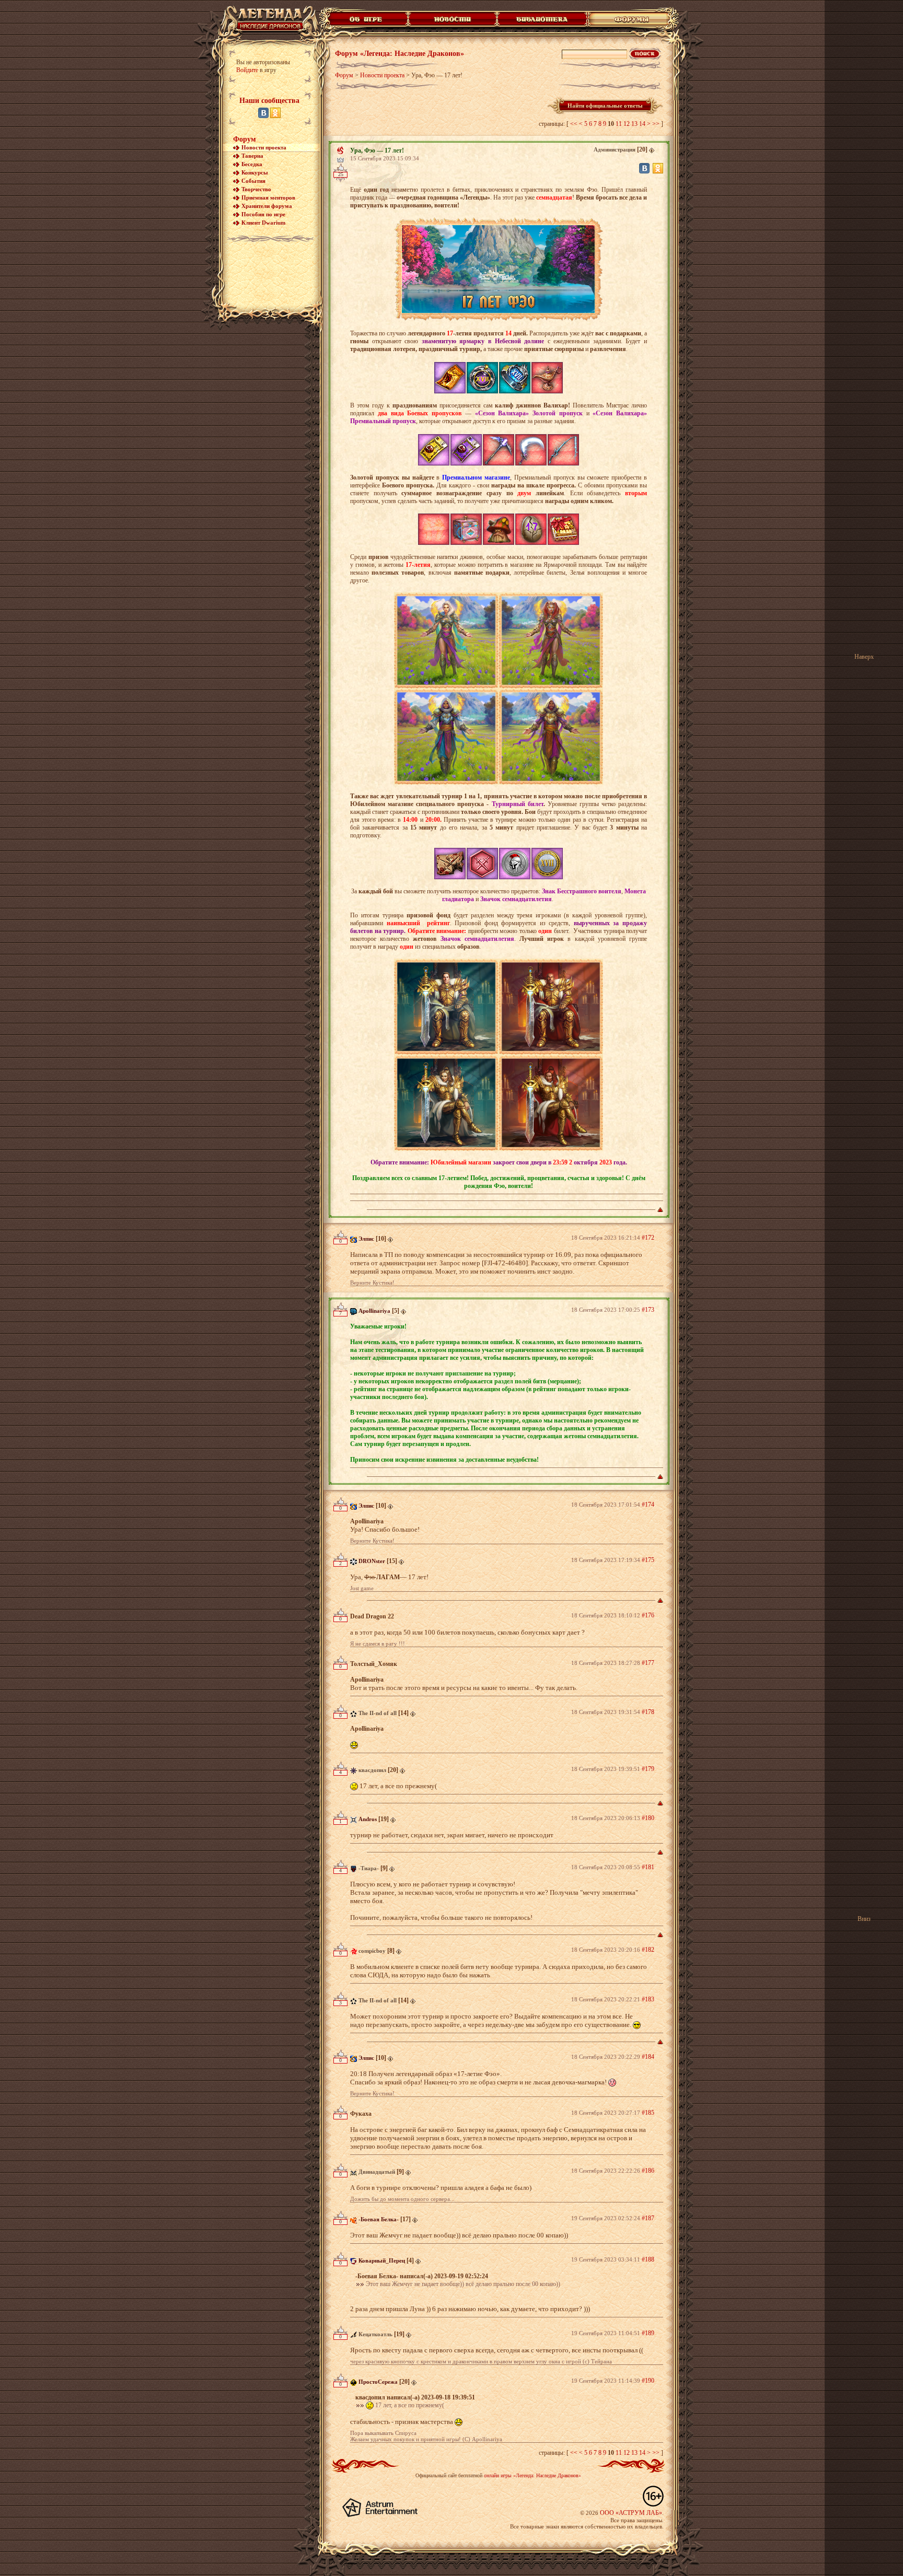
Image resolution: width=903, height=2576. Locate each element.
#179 (648, 1769)
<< (574, 124)
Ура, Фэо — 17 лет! (377, 150)
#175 (648, 1560)
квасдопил (372, 1770)
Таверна (252, 156)
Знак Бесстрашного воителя (582, 891)
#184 (648, 2057)
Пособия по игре (263, 214)
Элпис (366, 1239)
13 (634, 124)
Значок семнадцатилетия (516, 899)
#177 (648, 1663)
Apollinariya (374, 1311)
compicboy (372, 1951)
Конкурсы (255, 172)
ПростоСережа (378, 2382)
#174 (648, 1505)
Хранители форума (267, 206)
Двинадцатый (377, 2172)
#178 (648, 1712)
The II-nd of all (378, 1713)
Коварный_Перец (382, 2260)
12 (627, 124)
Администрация (615, 149)
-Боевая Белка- (379, 2219)
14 (642, 124)
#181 (648, 1867)
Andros (368, 1819)
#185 (648, 2113)
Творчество (256, 189)
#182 (648, 1950)
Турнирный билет (518, 804)
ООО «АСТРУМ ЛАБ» (631, 2513)
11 (619, 124)
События (253, 181)
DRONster (372, 1561)
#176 (648, 1615)
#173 (648, 1310)
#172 (648, 1238)
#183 (648, 1999)
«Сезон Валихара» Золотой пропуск (529, 413)
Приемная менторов (268, 197)
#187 (648, 2218)
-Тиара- (369, 1868)
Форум (245, 139)
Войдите (247, 70)
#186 (648, 2171)
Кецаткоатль (375, 2334)
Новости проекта (264, 147)
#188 (648, 2259)
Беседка (252, 164)
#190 (648, 2381)
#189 (648, 2333)
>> (656, 124)
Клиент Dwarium (263, 223)
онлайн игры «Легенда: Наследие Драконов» (532, 2475)
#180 (648, 1818)
